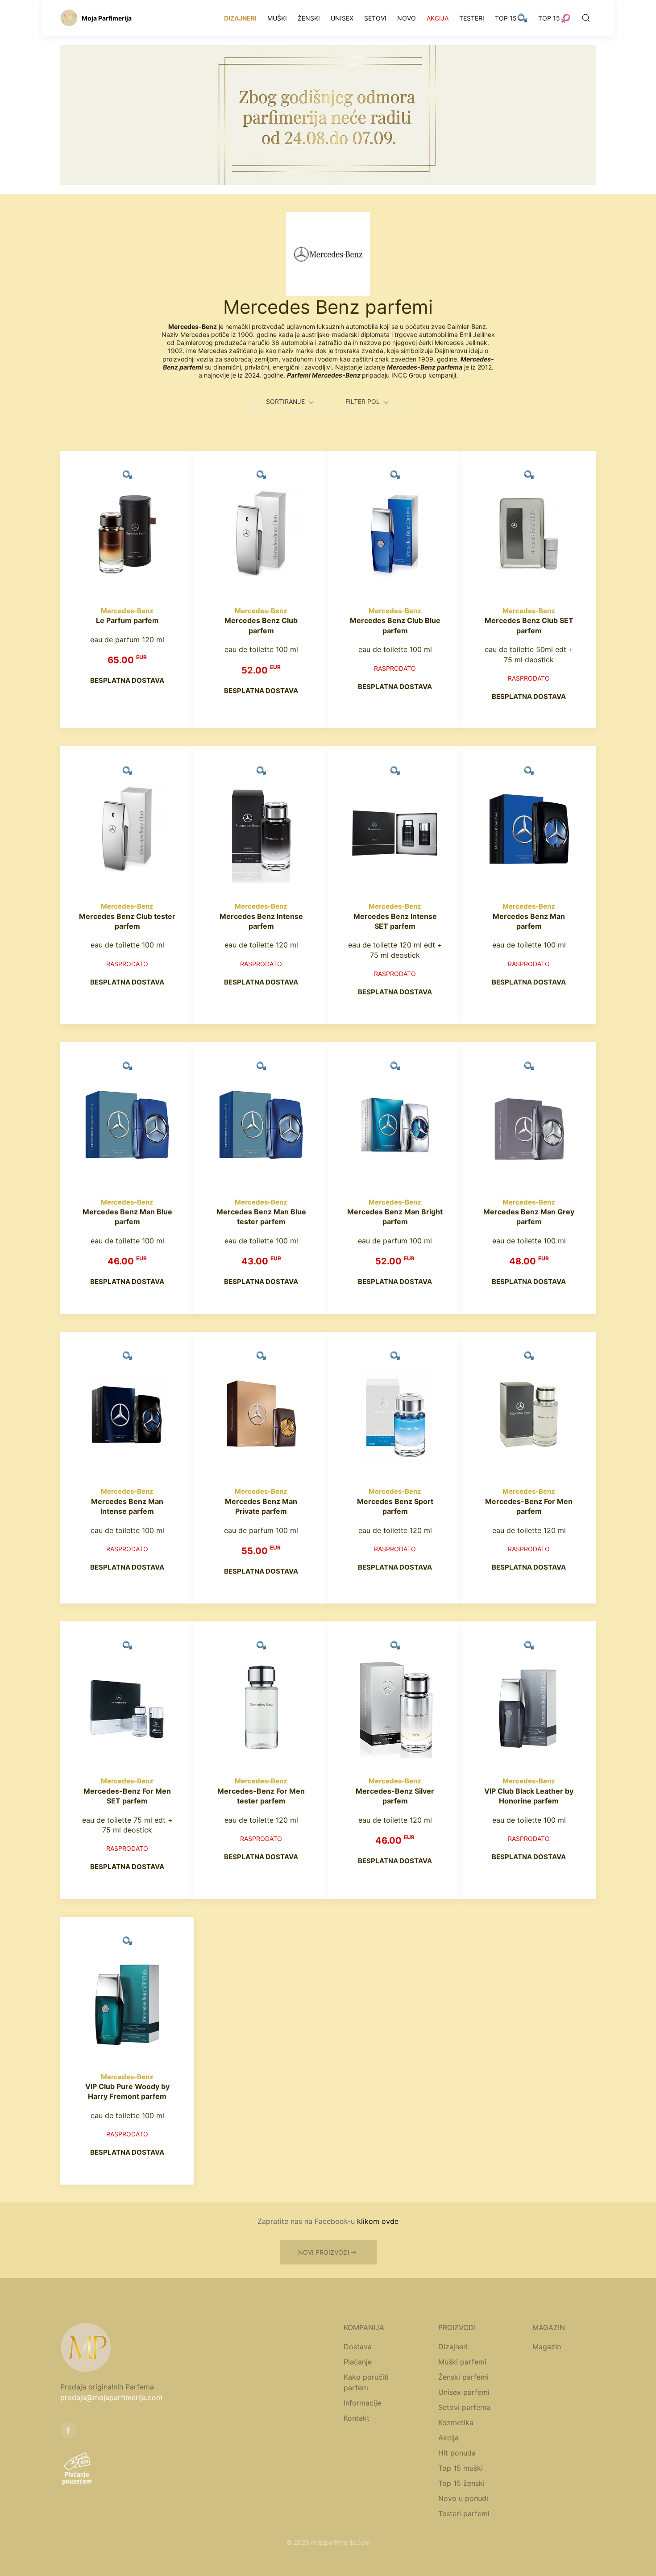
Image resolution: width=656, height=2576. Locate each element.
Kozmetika (456, 2422)
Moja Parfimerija (107, 18)
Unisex (342, 18)
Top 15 (506, 18)
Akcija (438, 18)
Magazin (547, 2347)
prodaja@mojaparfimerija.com (111, 2397)
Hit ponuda (457, 2453)
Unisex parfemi (464, 2392)
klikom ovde (378, 2221)
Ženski (309, 18)
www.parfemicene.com (205, 2553)
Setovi (375, 18)
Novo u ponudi (463, 2498)
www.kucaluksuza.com (274, 2553)
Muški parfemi (462, 2362)
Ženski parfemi (463, 2377)
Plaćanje (358, 2362)
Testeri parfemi (464, 2514)
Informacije (362, 2403)
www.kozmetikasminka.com (444, 2553)
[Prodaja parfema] (69, 18)
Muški (277, 18)
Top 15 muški (461, 2468)
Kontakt (357, 2418)
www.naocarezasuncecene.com (355, 2553)
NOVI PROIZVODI (324, 2252)
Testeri (472, 18)
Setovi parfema (464, 2407)
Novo (407, 18)
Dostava (358, 2347)
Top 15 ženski (461, 2483)
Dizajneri (240, 18)
